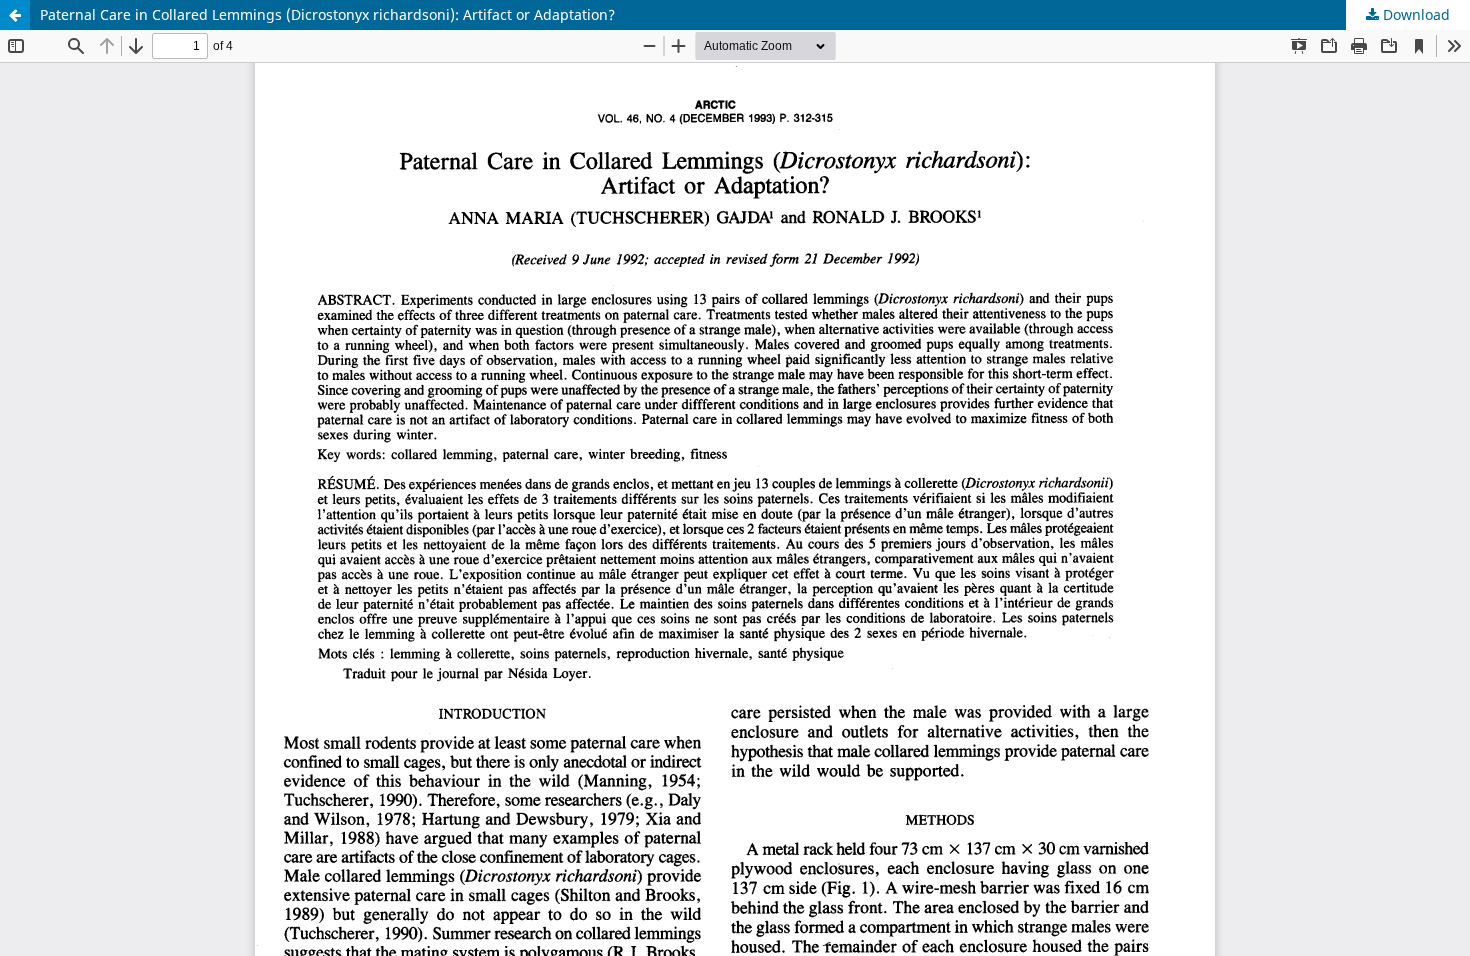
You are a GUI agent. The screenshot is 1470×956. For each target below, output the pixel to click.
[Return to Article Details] (15, 15)
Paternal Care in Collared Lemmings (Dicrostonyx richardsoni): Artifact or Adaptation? (327, 14)
